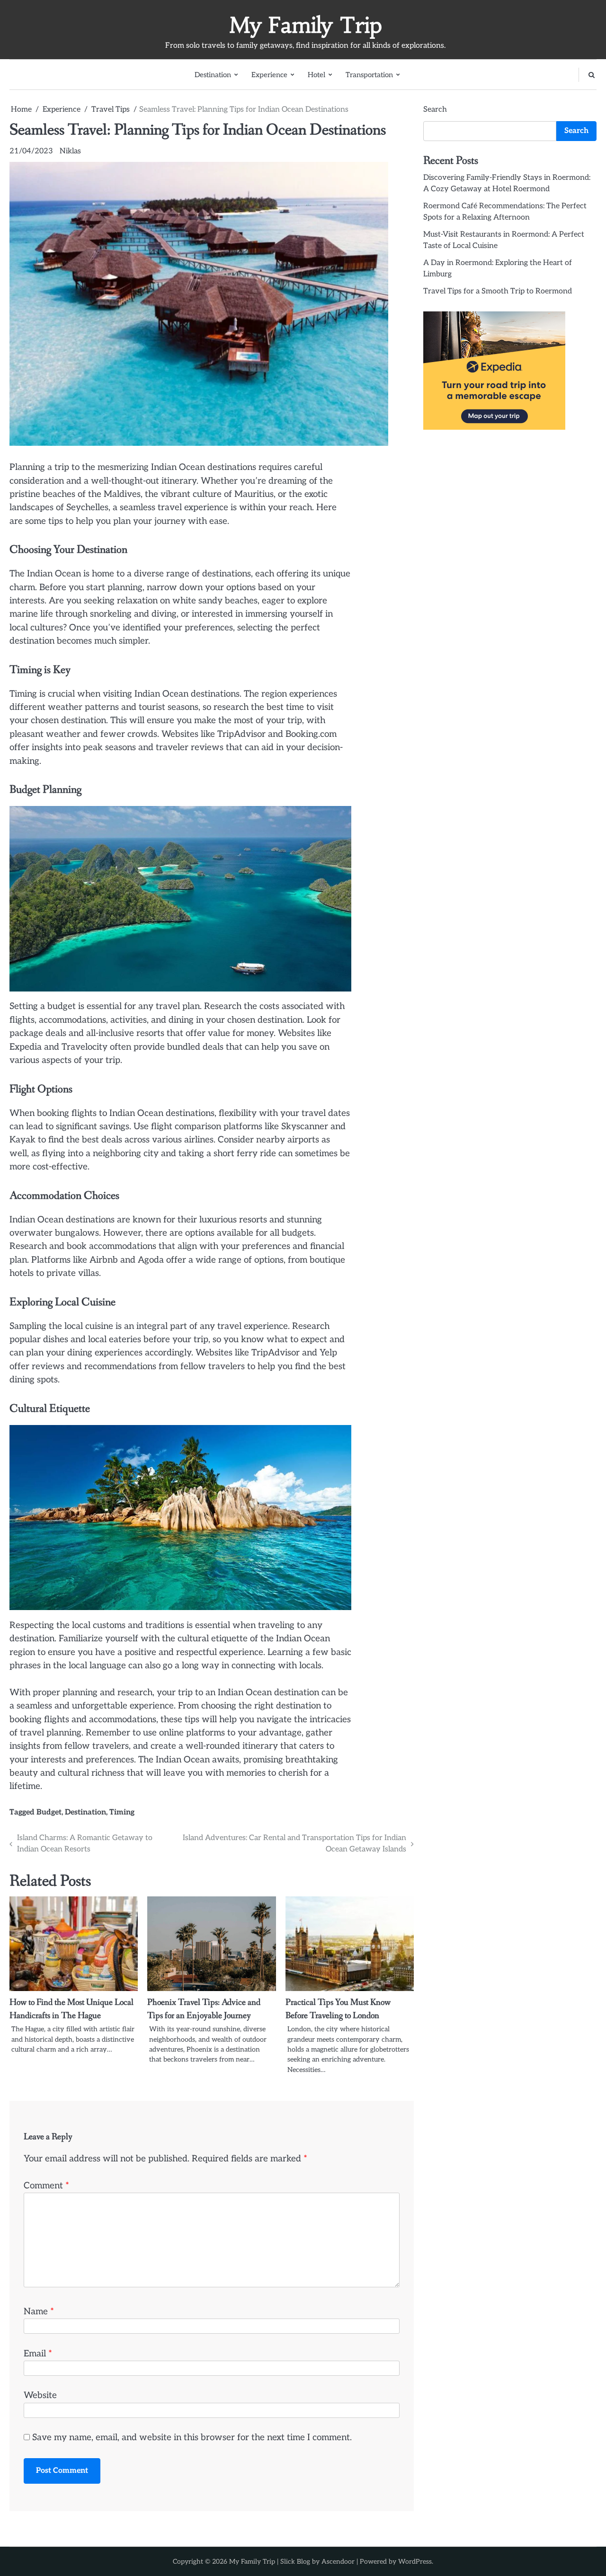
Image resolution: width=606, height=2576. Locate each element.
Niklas (70, 151)
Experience (269, 75)
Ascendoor (338, 2562)
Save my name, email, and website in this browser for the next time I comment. (192, 2438)
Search (435, 110)
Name (39, 2312)
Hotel (316, 75)
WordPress (415, 2562)
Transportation (369, 75)
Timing (122, 1812)
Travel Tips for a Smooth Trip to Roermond (498, 291)
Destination (213, 75)
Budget (49, 1812)
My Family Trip (306, 25)
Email (38, 2354)
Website (40, 2395)
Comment (46, 2186)
